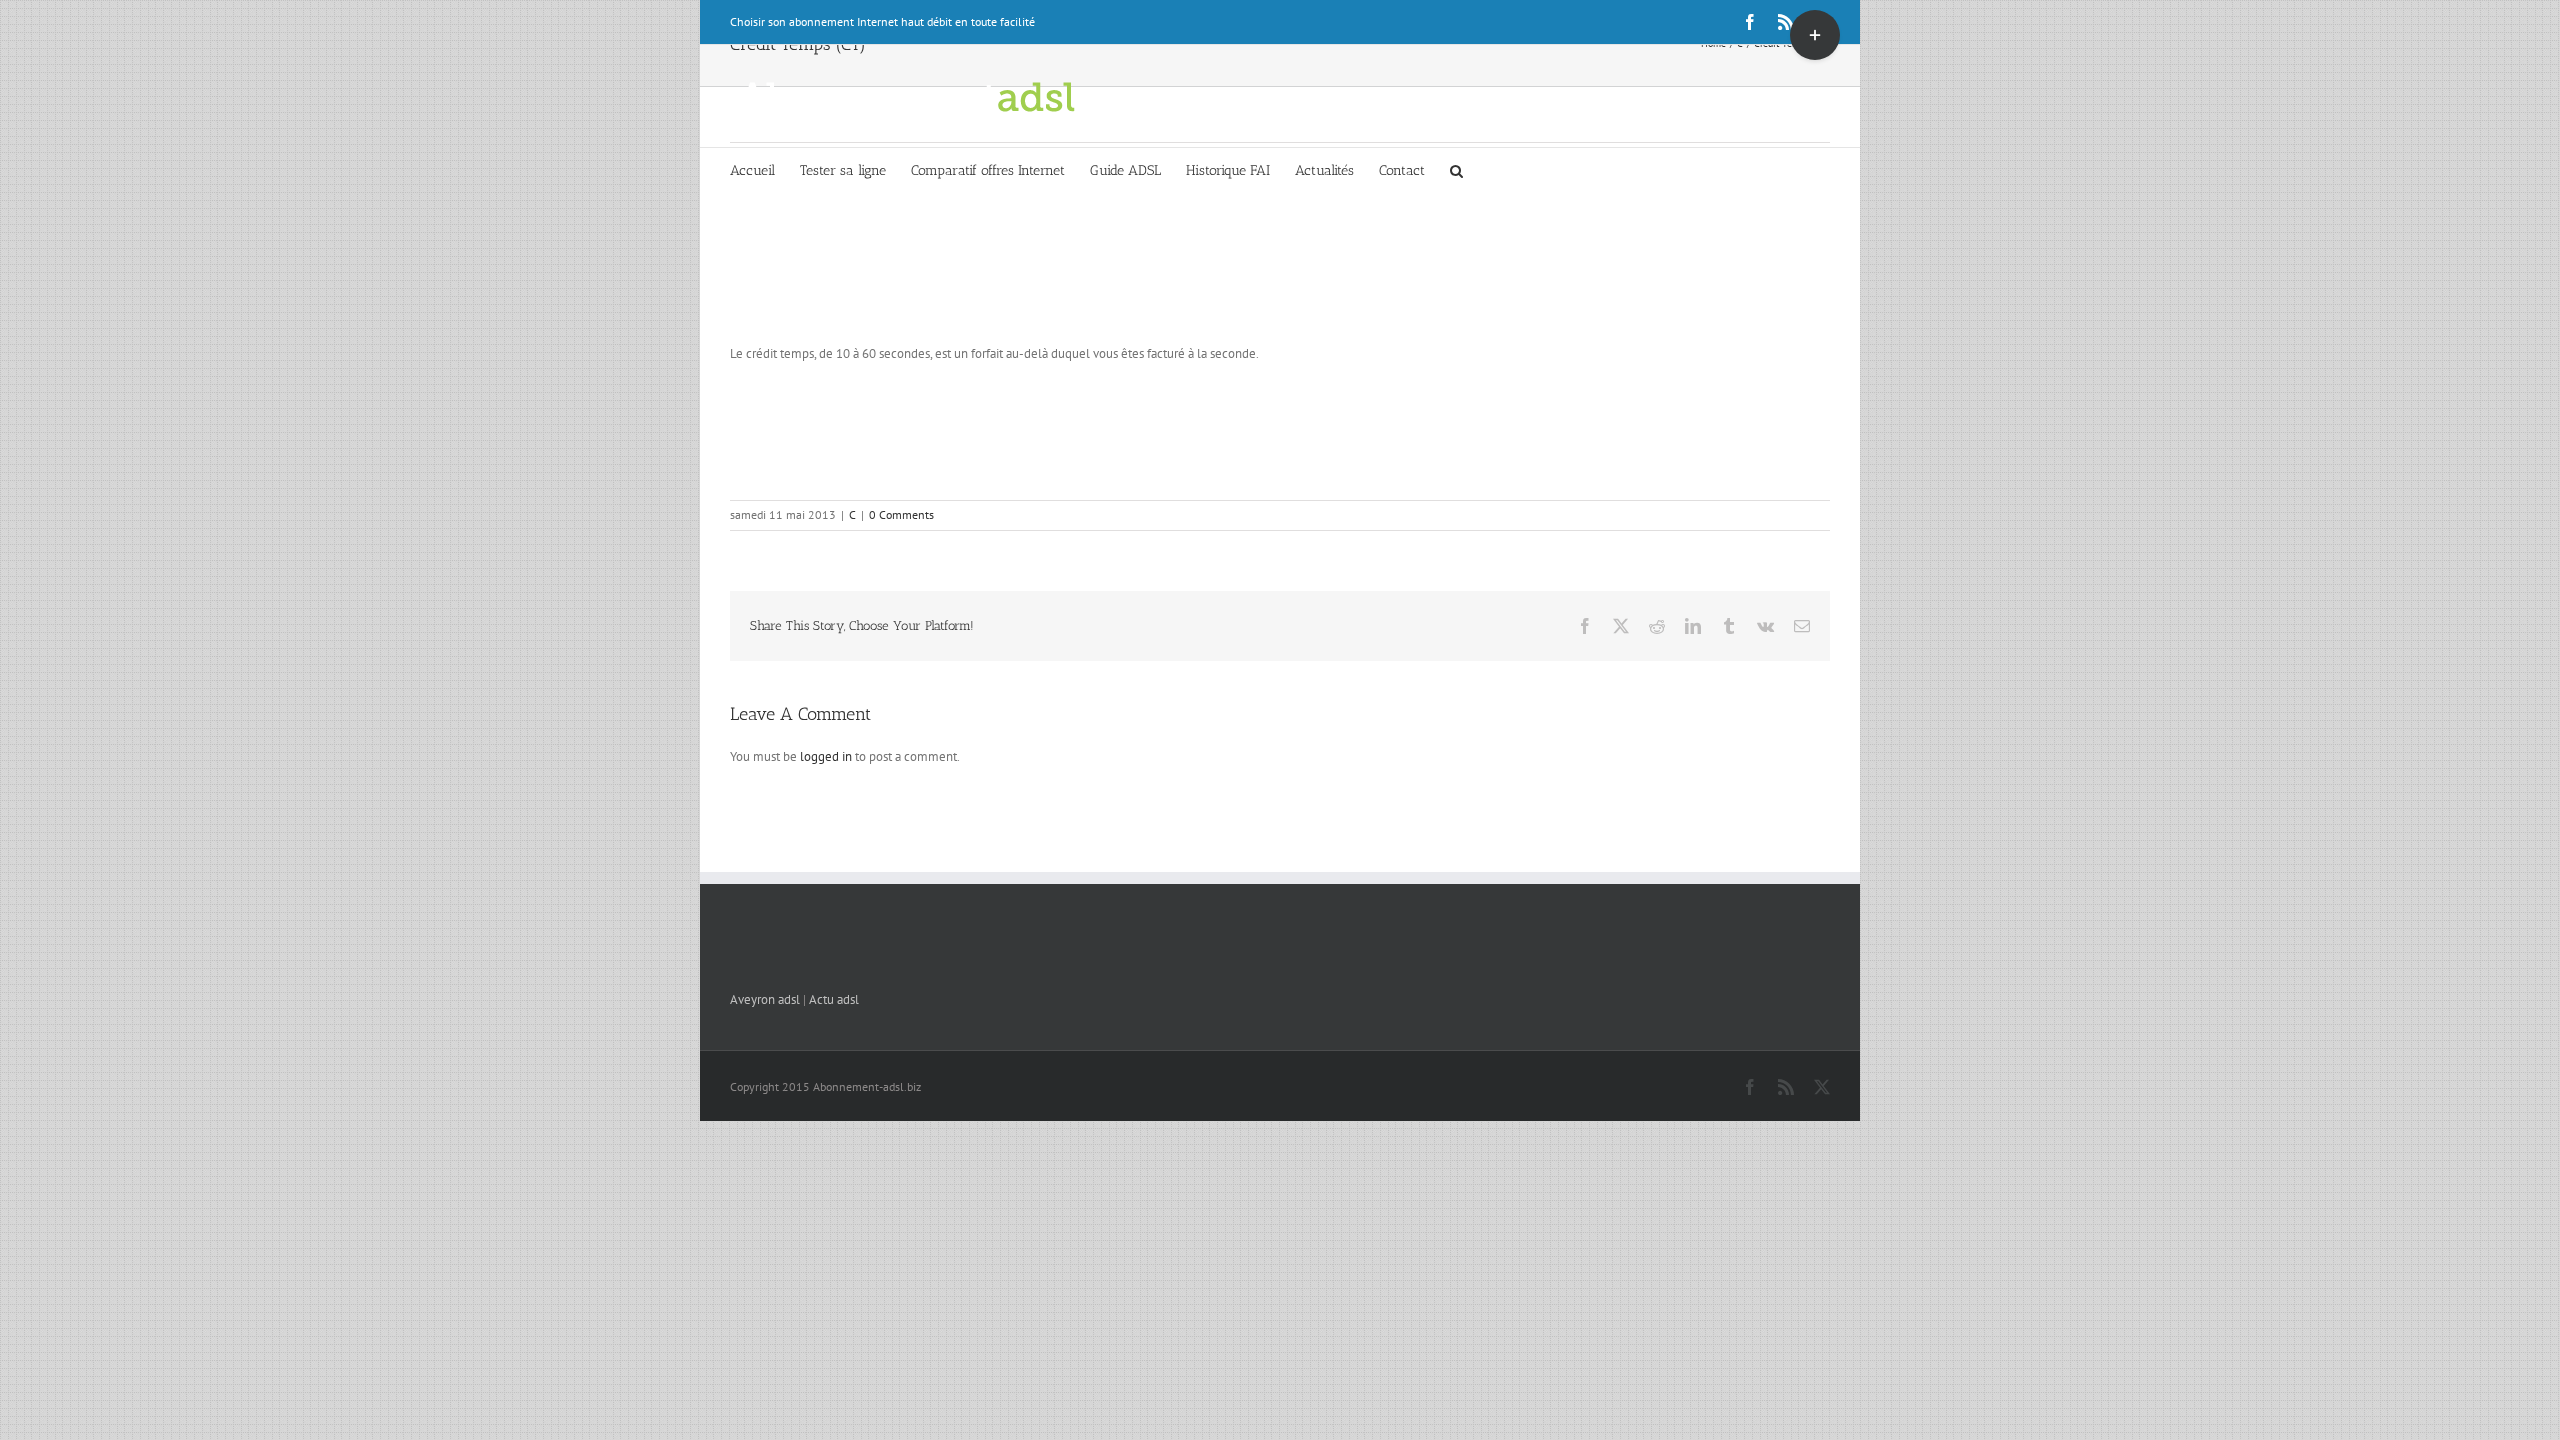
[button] (1456, 169)
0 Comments (901, 514)
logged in (826, 756)
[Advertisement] (1280, 283)
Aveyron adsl (765, 999)
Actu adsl (834, 999)
